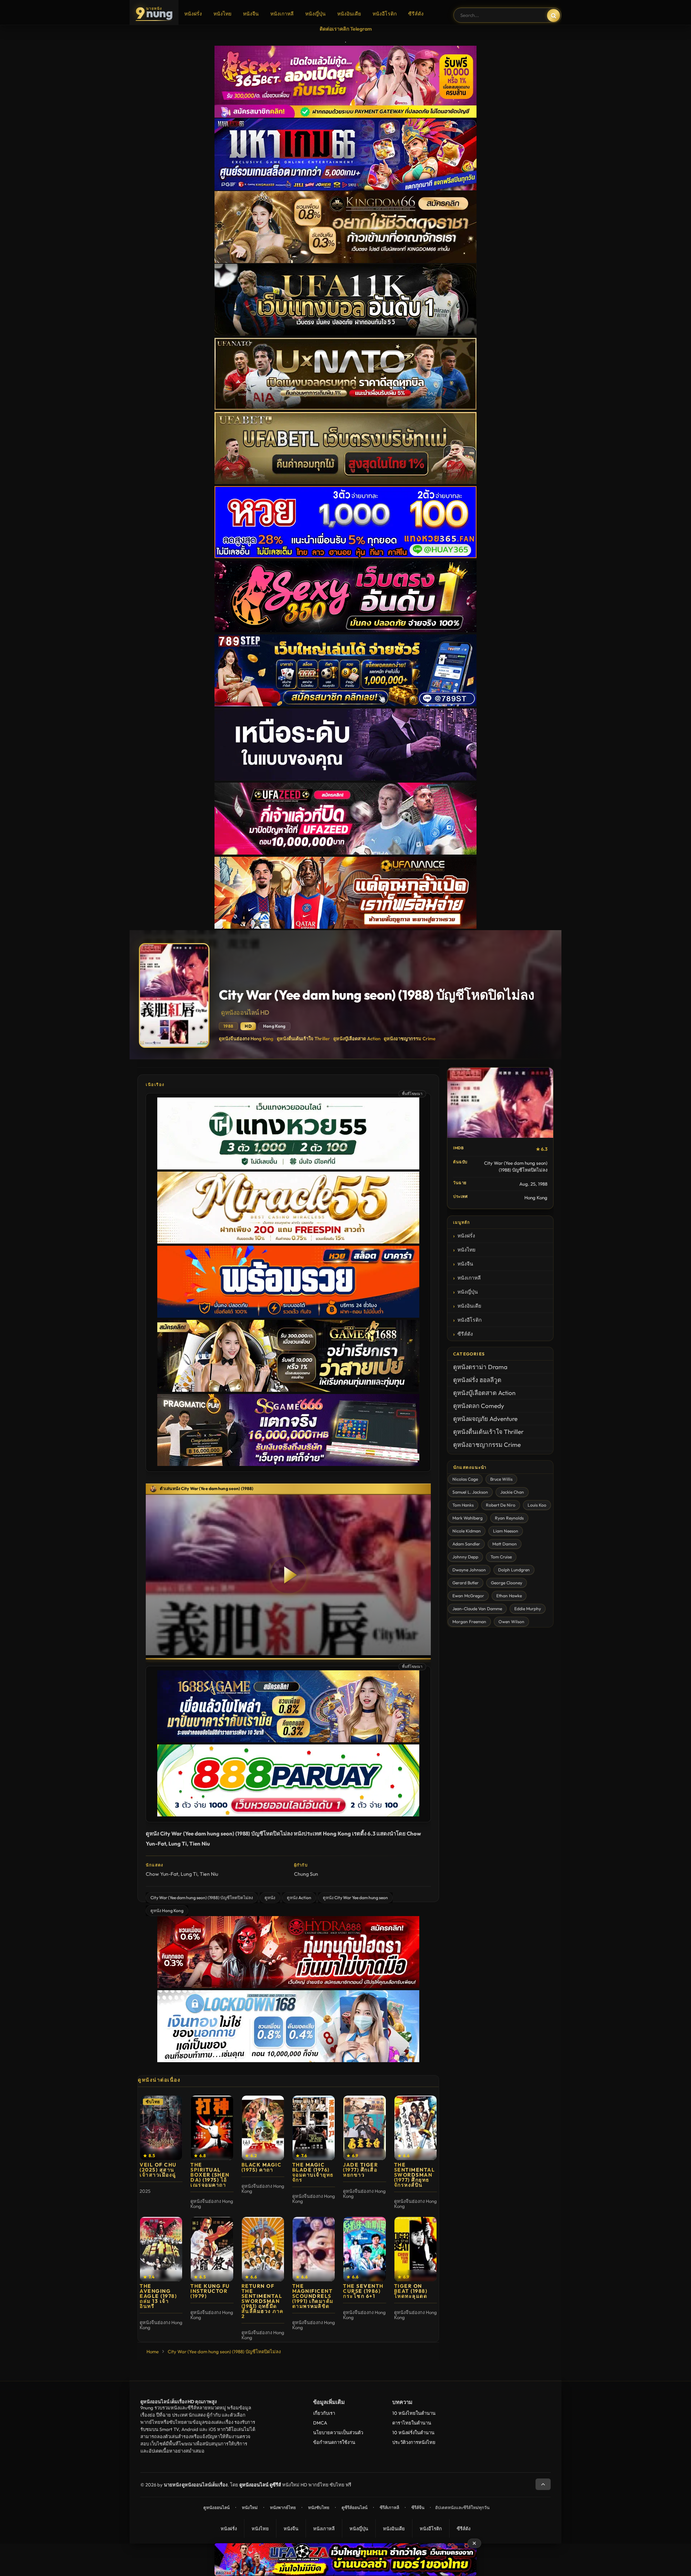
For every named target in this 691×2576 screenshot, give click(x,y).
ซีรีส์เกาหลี (389, 2507)
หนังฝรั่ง (193, 14)
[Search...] (554, 15)
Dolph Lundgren (514, 1570)
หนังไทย (222, 14)
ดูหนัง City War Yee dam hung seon (355, 1898)
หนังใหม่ (250, 2507)
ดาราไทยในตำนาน (412, 2423)
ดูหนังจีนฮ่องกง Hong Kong (246, 1038)
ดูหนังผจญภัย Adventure (485, 1419)
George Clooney (507, 1583)
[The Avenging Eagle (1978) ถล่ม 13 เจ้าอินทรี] (161, 2249)
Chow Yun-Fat (162, 1874)
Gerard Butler (466, 1583)
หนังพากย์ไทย (283, 2507)
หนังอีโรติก (385, 14)
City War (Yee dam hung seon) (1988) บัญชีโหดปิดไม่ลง (202, 1898)
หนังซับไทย (319, 2507)
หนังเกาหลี (282, 14)
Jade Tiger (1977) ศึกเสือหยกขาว (360, 2170)
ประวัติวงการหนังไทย (414, 2442)
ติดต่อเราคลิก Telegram (346, 29)
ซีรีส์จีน (418, 2507)
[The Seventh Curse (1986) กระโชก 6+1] (364, 2249)
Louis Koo (537, 1505)
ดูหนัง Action (299, 1898)
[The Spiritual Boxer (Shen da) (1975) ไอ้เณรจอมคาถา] (212, 2128)
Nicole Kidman (467, 1531)
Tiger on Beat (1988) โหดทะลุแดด (411, 2291)
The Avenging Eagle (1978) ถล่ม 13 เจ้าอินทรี (158, 2296)
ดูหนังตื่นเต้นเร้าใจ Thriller (303, 1038)
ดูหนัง (270, 1898)
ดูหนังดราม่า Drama (480, 1367)
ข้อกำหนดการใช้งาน (334, 2442)
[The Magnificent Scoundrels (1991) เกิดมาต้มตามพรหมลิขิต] (314, 2249)
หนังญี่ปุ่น (315, 14)
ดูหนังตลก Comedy (479, 1406)
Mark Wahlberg (468, 1518)
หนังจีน (251, 14)
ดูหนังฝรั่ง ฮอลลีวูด (477, 1380)
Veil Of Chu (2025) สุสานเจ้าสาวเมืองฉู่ (158, 2170)
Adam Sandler (466, 1544)
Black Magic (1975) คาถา (262, 2167)
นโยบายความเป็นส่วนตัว (338, 2432)
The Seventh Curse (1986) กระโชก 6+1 (363, 2291)
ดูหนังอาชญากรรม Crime (410, 1038)
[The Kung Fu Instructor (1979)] (212, 2249)
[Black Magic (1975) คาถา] (263, 2128)
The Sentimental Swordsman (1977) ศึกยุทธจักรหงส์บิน (415, 2175)
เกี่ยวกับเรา (324, 2413)
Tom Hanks (463, 1505)
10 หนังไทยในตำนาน (414, 2413)
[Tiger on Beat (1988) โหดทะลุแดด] (415, 2249)
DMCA (320, 2423)
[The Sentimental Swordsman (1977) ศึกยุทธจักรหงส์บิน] (415, 2128)
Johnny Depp (465, 1557)
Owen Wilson (511, 1622)
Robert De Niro (501, 1505)
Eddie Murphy (528, 1609)
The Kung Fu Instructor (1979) (210, 2291)
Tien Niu (209, 1874)
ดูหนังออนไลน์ (216, 2507)
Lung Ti (189, 1874)
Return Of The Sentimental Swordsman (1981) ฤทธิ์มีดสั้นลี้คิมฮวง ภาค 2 (263, 2301)
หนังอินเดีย (349, 14)
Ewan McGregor (468, 1596)
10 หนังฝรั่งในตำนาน (413, 2432)
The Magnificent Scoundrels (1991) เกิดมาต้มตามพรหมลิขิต (313, 2296)
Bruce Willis (501, 1479)
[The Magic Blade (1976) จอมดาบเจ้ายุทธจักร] (314, 2128)
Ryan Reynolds (509, 1518)
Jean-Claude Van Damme (477, 1609)
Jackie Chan (512, 1492)
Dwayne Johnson (469, 1570)
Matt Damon (505, 1544)
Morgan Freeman (469, 1622)
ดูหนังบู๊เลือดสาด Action (357, 1038)
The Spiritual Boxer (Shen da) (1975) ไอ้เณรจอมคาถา (210, 2175)
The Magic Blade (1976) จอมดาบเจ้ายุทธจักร (313, 2172)
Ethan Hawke (509, 1596)
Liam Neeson (506, 1531)
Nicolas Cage (465, 1479)
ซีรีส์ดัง (416, 14)
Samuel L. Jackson (470, 1492)
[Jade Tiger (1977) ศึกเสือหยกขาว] (364, 2128)
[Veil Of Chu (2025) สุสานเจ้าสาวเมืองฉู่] (161, 2128)
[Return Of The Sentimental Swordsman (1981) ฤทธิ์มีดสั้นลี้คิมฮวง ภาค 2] (263, 2249)
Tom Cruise (501, 1557)
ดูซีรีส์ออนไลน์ (354, 2507)
